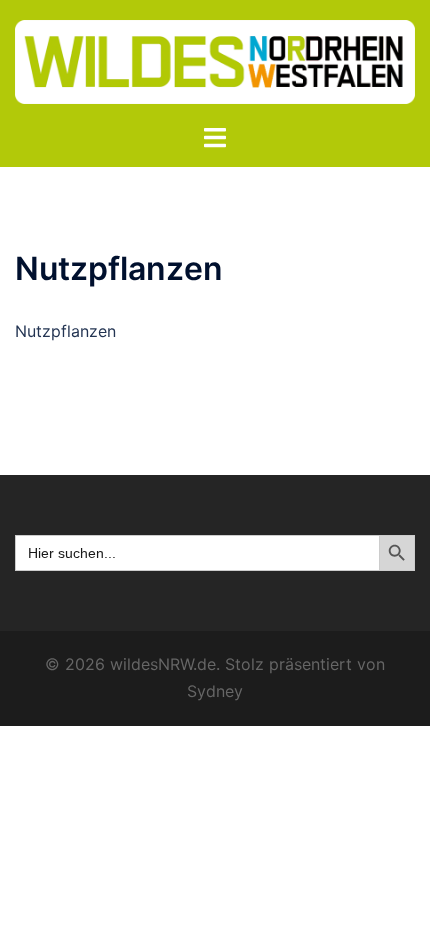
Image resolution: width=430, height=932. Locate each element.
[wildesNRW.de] (215, 60)
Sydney (215, 691)
